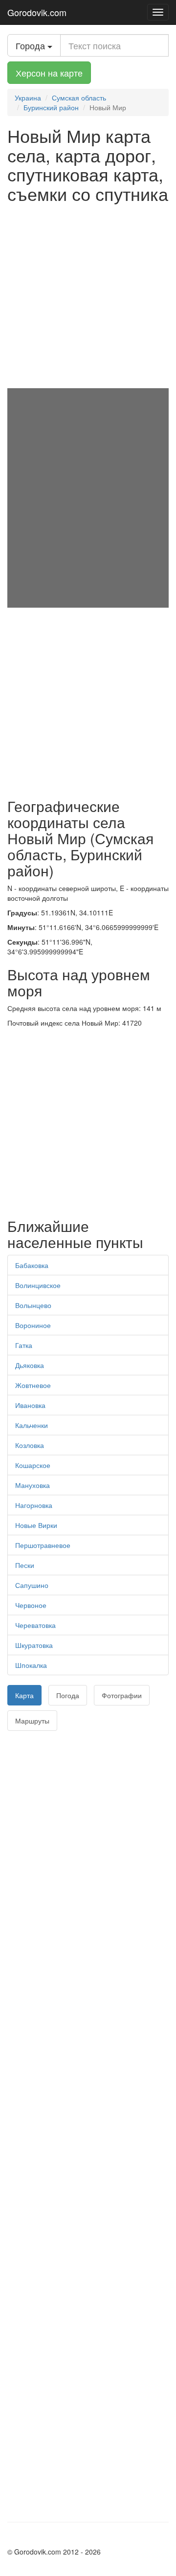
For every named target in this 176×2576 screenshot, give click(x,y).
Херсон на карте (49, 73)
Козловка (30, 1445)
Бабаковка (32, 1265)
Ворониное (33, 1325)
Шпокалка (31, 1665)
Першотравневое (43, 1545)
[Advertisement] (88, 296)
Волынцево (33, 1305)
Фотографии (122, 1695)
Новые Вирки (36, 1525)
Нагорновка (34, 1505)
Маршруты (32, 1721)
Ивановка (30, 1405)
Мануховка (33, 1485)
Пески (25, 1565)
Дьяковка (30, 1365)
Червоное (31, 1605)
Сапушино (32, 1585)
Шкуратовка (34, 1645)
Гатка (24, 1345)
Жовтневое (33, 1385)
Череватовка (35, 1625)
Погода (68, 1695)
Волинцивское (38, 1285)
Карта (24, 1695)
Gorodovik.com (37, 12)
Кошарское (33, 1465)
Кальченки (32, 1425)
